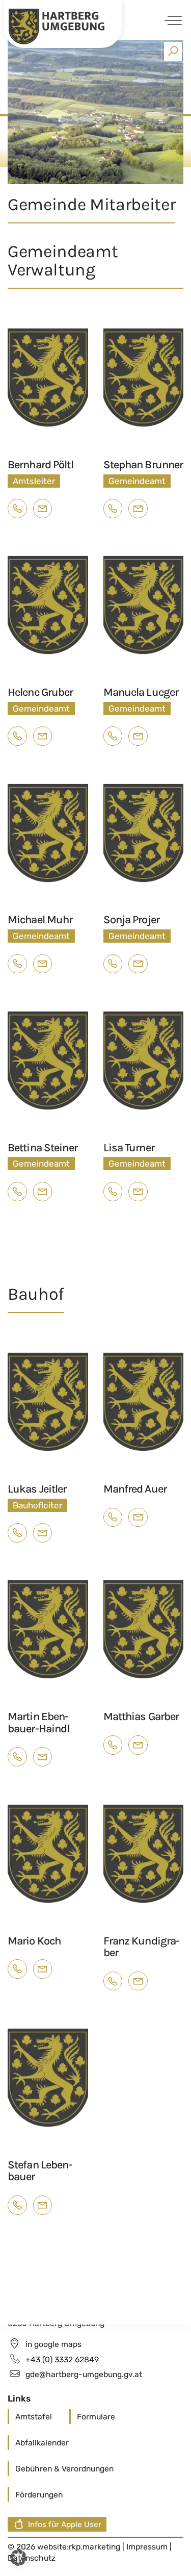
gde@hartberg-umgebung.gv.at (84, 2374)
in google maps (53, 2344)
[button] (18, 2558)
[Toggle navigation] (171, 20)
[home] (57, 26)
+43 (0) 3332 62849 (62, 2359)
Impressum (148, 2547)
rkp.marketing (94, 2547)
